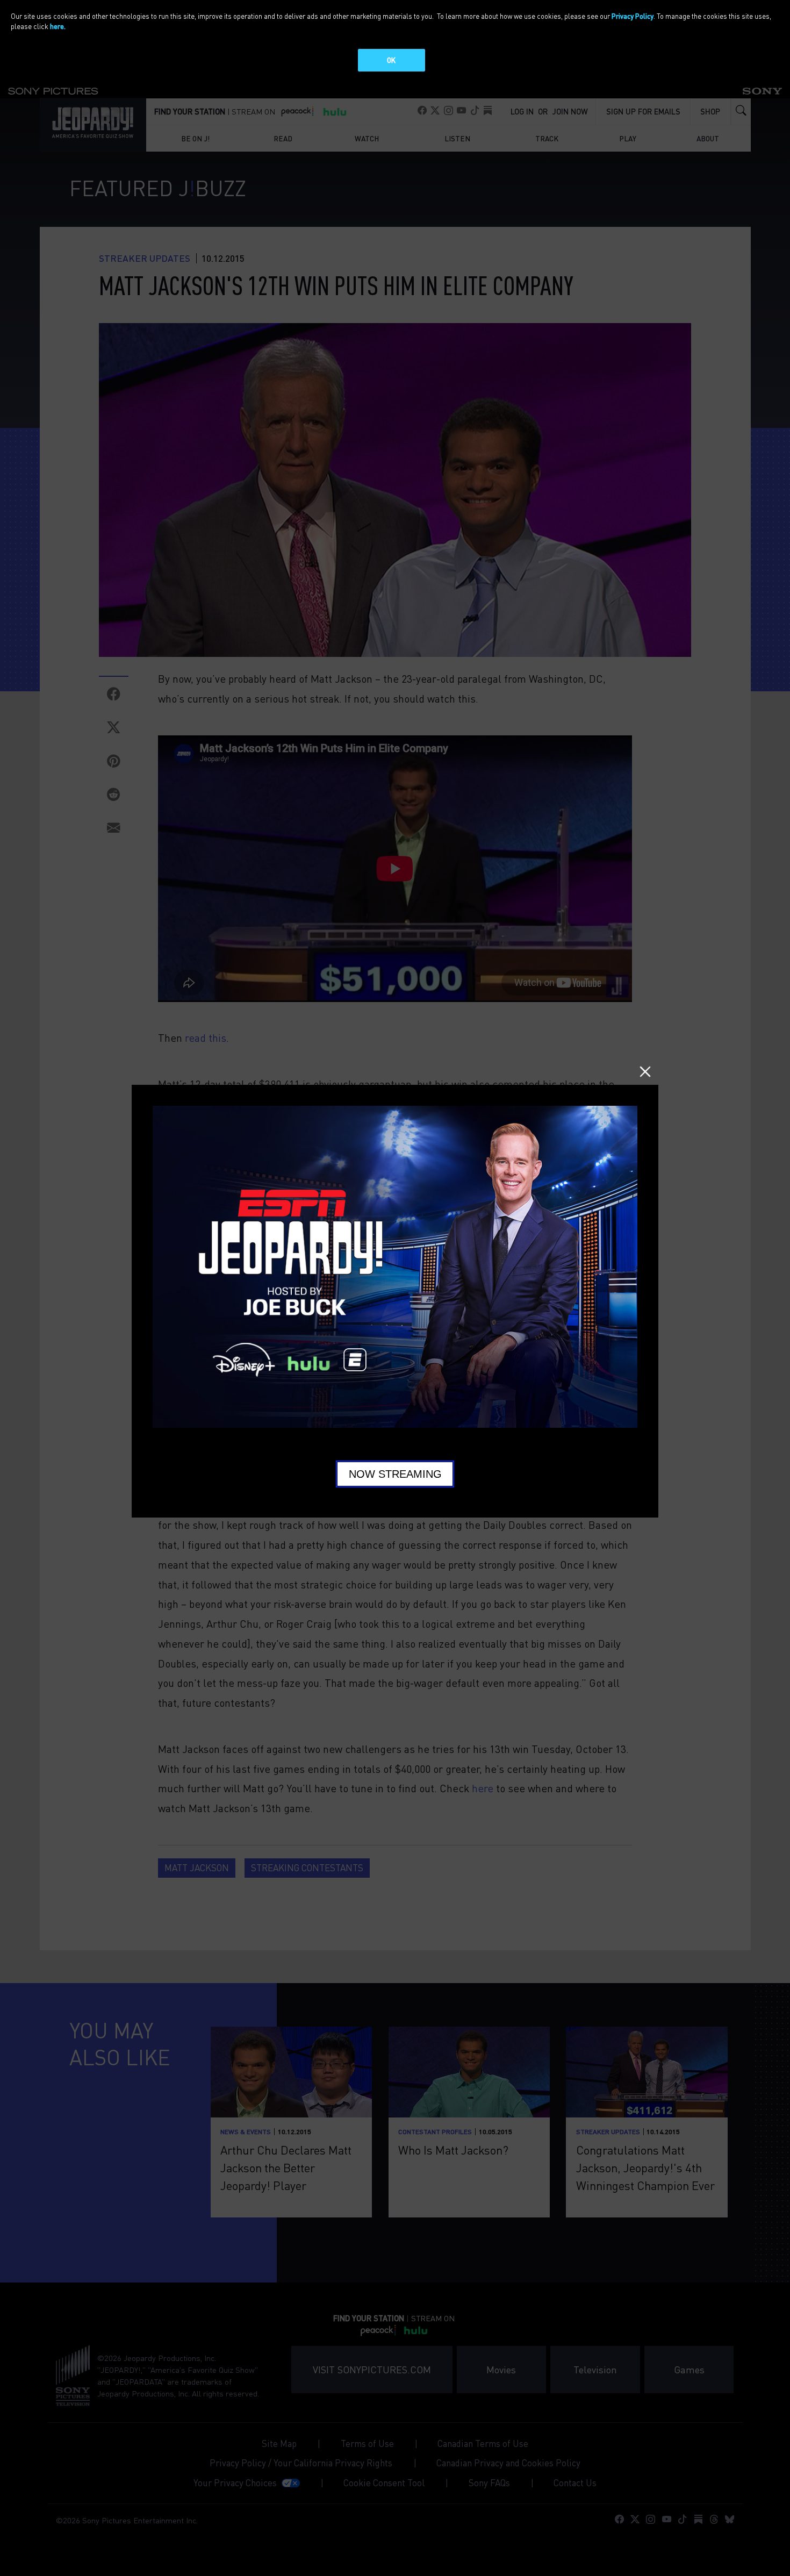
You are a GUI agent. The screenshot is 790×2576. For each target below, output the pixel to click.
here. (58, 26)
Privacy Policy (633, 16)
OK (391, 60)
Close (645, 1072)
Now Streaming (395, 1474)
